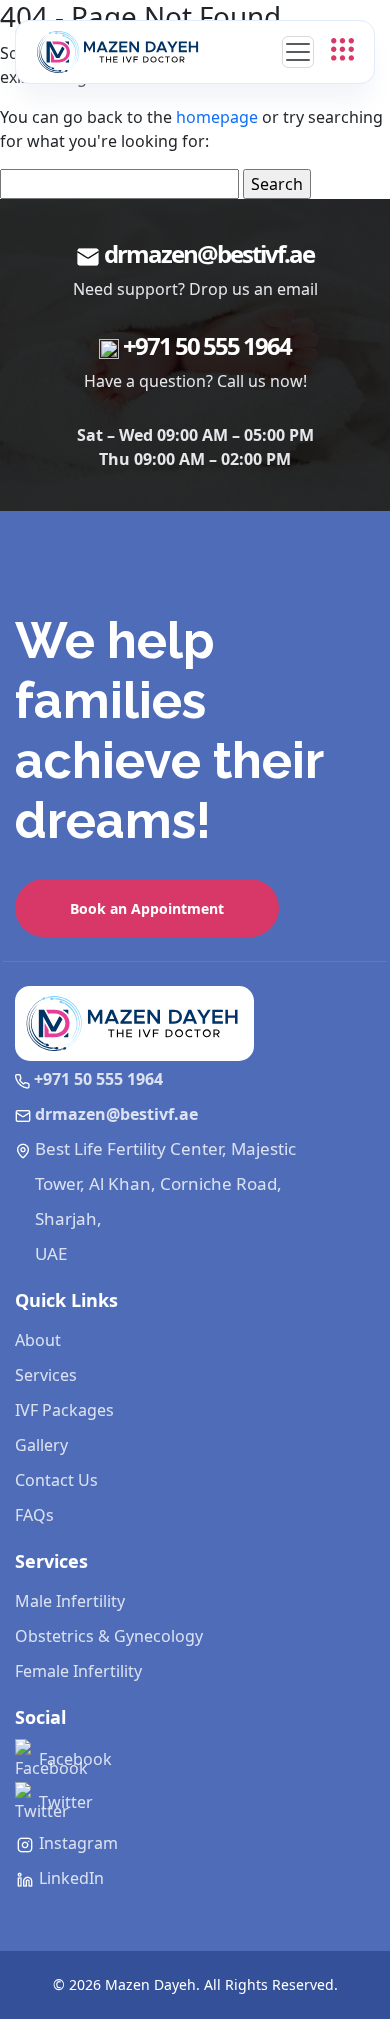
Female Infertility (78, 1671)
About (38, 1340)
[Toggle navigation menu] (298, 52)
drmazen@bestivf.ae (209, 253)
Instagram (76, 1843)
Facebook (73, 1759)
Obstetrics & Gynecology (109, 1636)
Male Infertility (70, 1601)
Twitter (64, 1802)
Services (46, 1375)
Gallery (41, 1445)
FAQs (34, 1515)
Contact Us (56, 1480)
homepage (217, 117)
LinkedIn (69, 1878)
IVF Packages (64, 1410)
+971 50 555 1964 (207, 345)
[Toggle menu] (342, 48)
